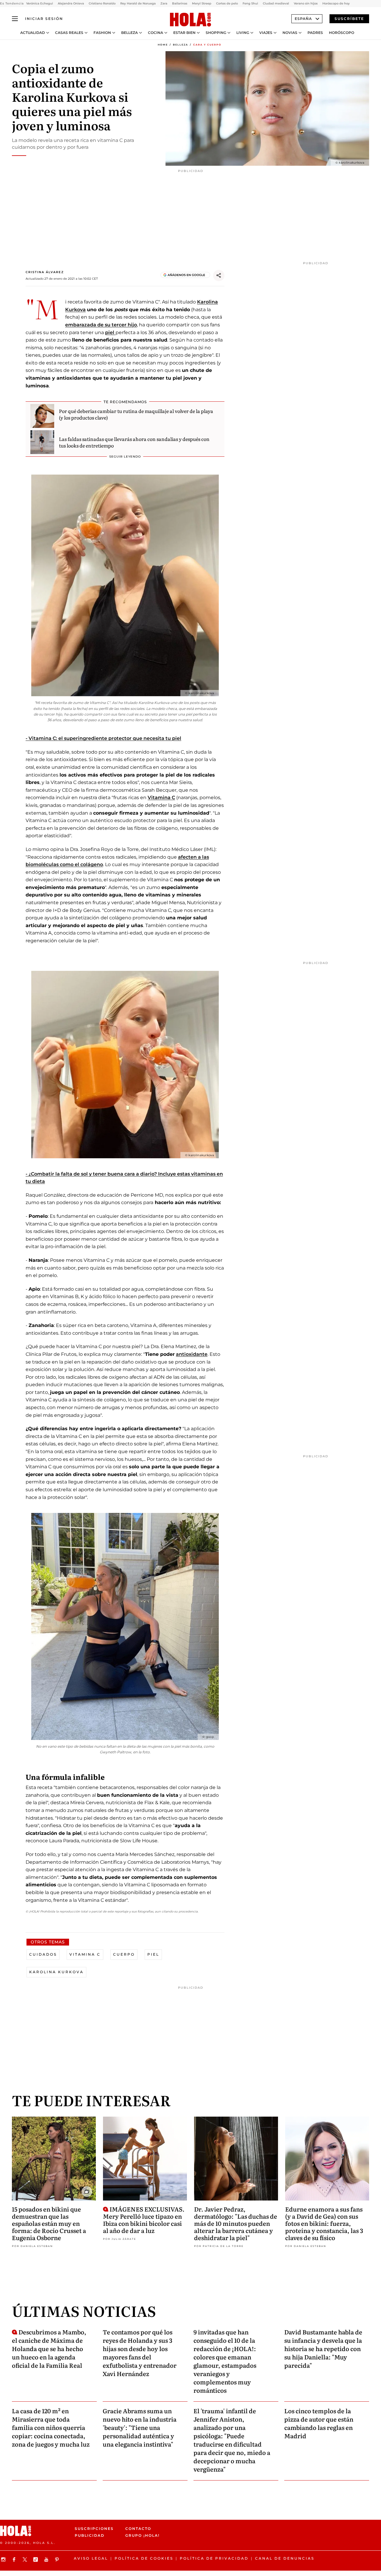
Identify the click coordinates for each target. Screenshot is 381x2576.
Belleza (129, 33)
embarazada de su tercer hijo (101, 325)
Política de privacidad (214, 2558)
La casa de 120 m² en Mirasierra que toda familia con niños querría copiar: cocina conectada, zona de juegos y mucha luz (51, 2427)
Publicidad (90, 2535)
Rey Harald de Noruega (138, 3)
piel (110, 332)
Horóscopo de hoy (336, 3)
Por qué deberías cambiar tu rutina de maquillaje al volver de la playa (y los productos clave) (136, 414)
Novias (290, 33)
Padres (315, 33)
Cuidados (43, 1954)
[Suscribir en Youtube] (47, 2559)
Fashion (102, 33)
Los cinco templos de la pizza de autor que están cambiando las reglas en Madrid (319, 2423)
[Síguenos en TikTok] (36, 2559)
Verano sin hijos (306, 3)
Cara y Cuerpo (207, 45)
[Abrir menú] (15, 19)
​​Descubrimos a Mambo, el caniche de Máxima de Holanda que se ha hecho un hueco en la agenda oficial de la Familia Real (49, 2348)
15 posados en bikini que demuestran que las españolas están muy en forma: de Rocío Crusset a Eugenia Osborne (49, 2223)
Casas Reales (69, 33)
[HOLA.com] (190, 20)
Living (243, 33)
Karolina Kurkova (56, 1972)
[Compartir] (219, 276)
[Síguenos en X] (26, 2559)
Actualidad (33, 33)
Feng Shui (250, 3)
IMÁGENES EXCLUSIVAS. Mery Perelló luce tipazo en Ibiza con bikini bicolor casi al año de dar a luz (144, 2220)
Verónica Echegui (40, 3)
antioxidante (192, 1354)
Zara (164, 3)
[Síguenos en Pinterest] (58, 2559)
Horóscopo (342, 33)
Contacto (138, 2529)
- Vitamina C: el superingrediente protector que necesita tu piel (103, 738)
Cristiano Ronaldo (102, 3)
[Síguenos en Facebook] (15, 2559)
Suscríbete (349, 19)
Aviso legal (91, 2558)
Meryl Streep (202, 3)
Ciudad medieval (276, 3)
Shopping (216, 33)
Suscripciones (94, 2529)
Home (163, 45)
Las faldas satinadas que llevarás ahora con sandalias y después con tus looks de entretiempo (134, 442)
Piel (153, 1954)
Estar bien (184, 33)
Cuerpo (124, 1954)
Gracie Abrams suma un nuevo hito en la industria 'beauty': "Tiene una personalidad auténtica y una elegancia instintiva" (140, 2427)
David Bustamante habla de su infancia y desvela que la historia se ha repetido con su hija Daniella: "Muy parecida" (323, 2348)
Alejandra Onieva (71, 3)
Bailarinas (180, 3)
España (303, 19)
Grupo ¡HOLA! (142, 2535)
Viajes (266, 33)
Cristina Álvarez (45, 272)
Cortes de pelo (227, 3)
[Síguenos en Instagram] (4, 2559)
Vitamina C (161, 798)
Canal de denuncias (285, 2558)
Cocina (156, 33)
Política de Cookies (144, 2558)
